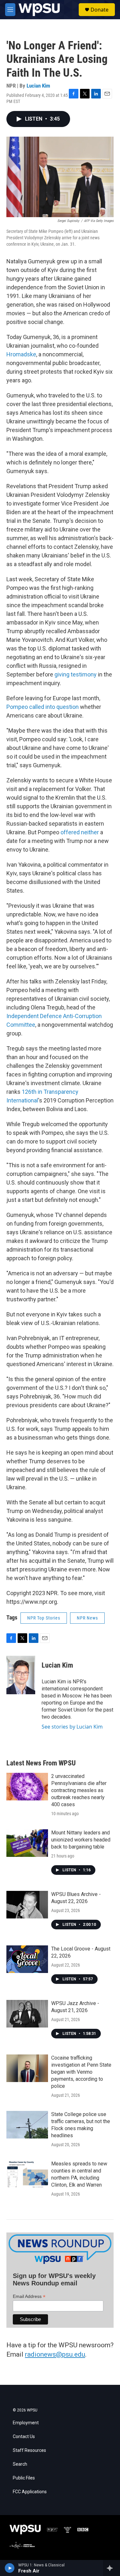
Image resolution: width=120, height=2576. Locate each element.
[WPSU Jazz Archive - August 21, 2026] (27, 2014)
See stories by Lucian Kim (72, 1727)
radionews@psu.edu (55, 2354)
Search (20, 2464)
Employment (26, 2423)
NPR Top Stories (44, 1618)
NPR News (87, 1618)
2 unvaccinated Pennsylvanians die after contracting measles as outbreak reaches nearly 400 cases (79, 1790)
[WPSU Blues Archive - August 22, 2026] (27, 1905)
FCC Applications (30, 2492)
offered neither (80, 832)
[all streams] (112, 2568)
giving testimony (76, 674)
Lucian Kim (38, 86)
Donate (100, 10)
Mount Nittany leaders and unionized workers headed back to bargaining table (81, 1840)
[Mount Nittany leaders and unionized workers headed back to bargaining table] (27, 1843)
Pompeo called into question (43, 707)
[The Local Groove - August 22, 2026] (27, 1959)
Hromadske (21, 354)
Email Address (29, 2296)
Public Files (24, 2478)
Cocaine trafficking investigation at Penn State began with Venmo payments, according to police (81, 2072)
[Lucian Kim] (21, 1675)
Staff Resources (29, 2450)
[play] (10, 2568)
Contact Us (24, 2437)
